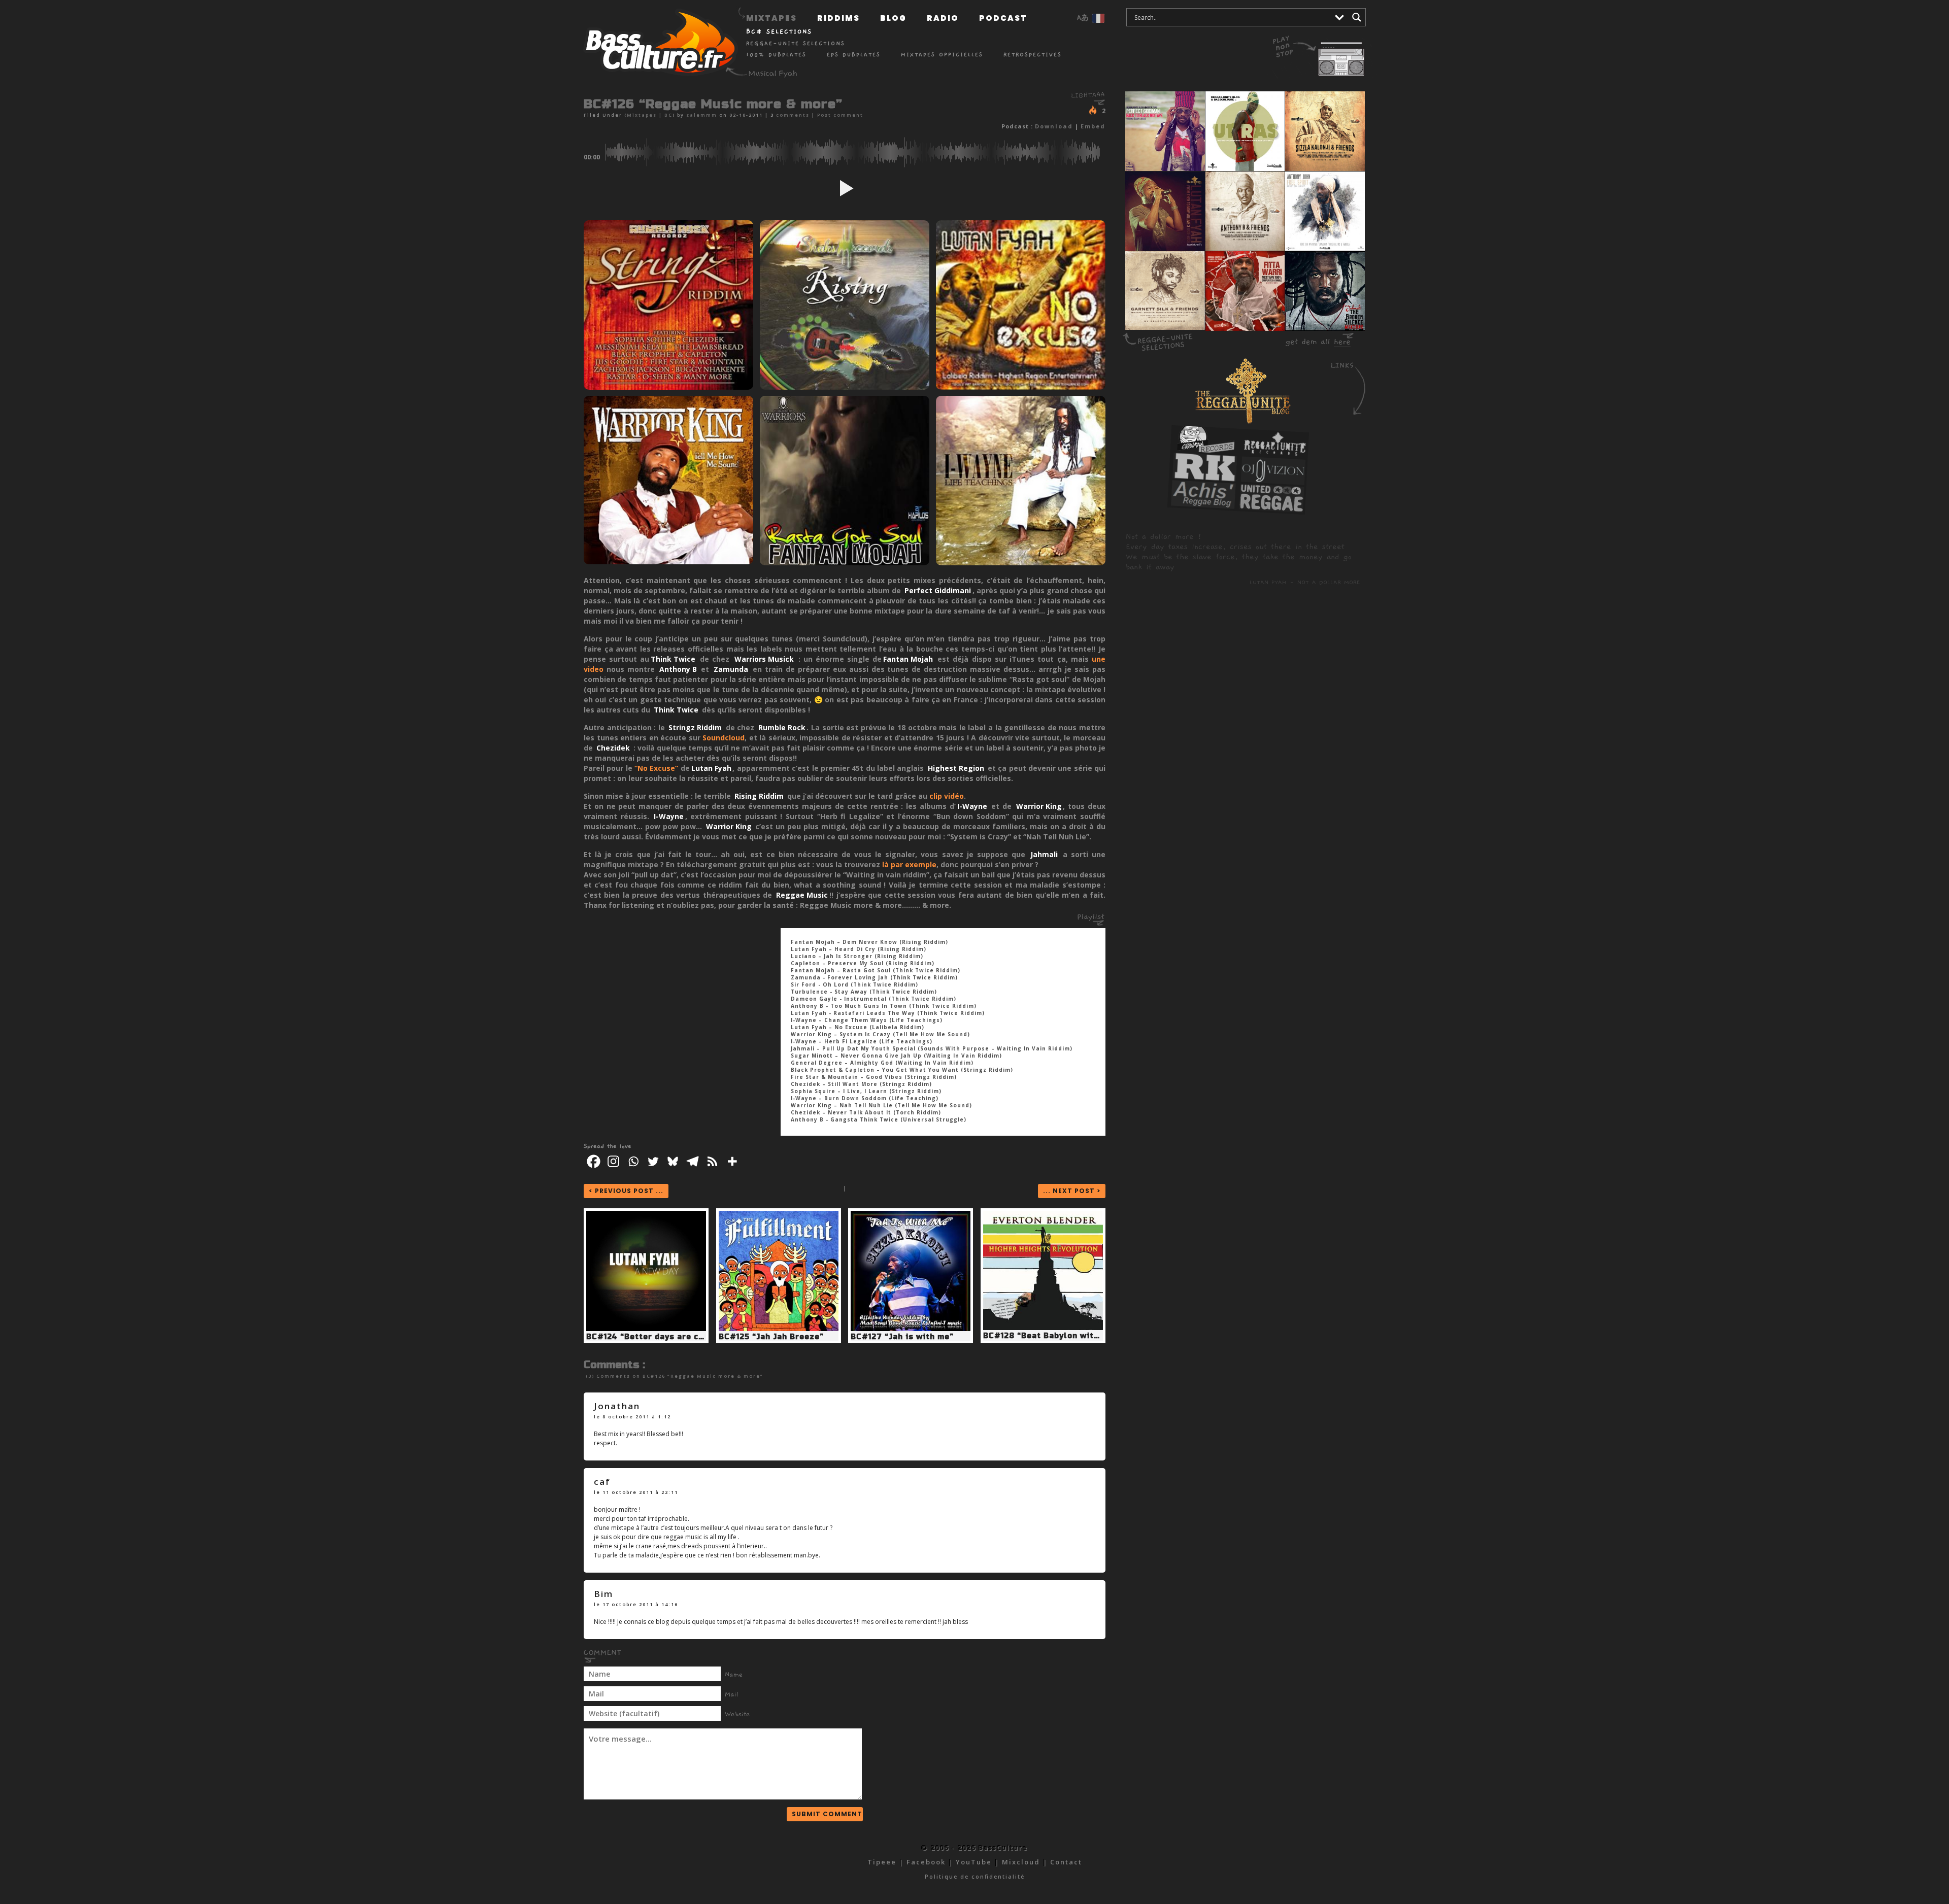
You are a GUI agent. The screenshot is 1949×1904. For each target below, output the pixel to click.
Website (737, 1714)
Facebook (926, 1862)
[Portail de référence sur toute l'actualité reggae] (1204, 478)
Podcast (1003, 18)
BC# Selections (779, 31)
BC (668, 115)
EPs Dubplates (854, 55)
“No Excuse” (656, 768)
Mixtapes (771, 18)
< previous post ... (626, 1191)
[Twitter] (653, 1161)
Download (1054, 126)
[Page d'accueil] (657, 45)
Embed (1093, 126)
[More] (732, 1161)
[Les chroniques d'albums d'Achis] (1203, 505)
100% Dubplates (776, 55)
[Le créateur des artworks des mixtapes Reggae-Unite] (1273, 481)
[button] (845, 188)
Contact (1066, 1862)
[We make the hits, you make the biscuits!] (1206, 450)
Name (734, 1675)
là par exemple (909, 864)
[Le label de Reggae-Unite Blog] (1274, 454)
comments (793, 115)
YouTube (974, 1862)
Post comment (840, 115)
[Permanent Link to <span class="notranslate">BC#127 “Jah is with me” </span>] (911, 1329)
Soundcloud (724, 738)
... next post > (1072, 1191)
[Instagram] (613, 1161)
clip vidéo (947, 796)
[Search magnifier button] (1357, 17)
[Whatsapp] (633, 1161)
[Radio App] (1322, 51)
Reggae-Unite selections (796, 43)
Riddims (838, 18)
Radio (943, 18)
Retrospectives (1033, 55)
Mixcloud (1021, 1862)
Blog (893, 18)
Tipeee (882, 1862)
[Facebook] (594, 1161)
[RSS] (712, 1161)
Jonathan (617, 1406)
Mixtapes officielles (942, 55)
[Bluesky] (673, 1161)
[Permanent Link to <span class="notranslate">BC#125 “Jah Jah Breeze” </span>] (779, 1329)
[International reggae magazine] (1271, 508)
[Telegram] (693, 1161)
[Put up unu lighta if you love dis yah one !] (1094, 110)
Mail (732, 1694)
